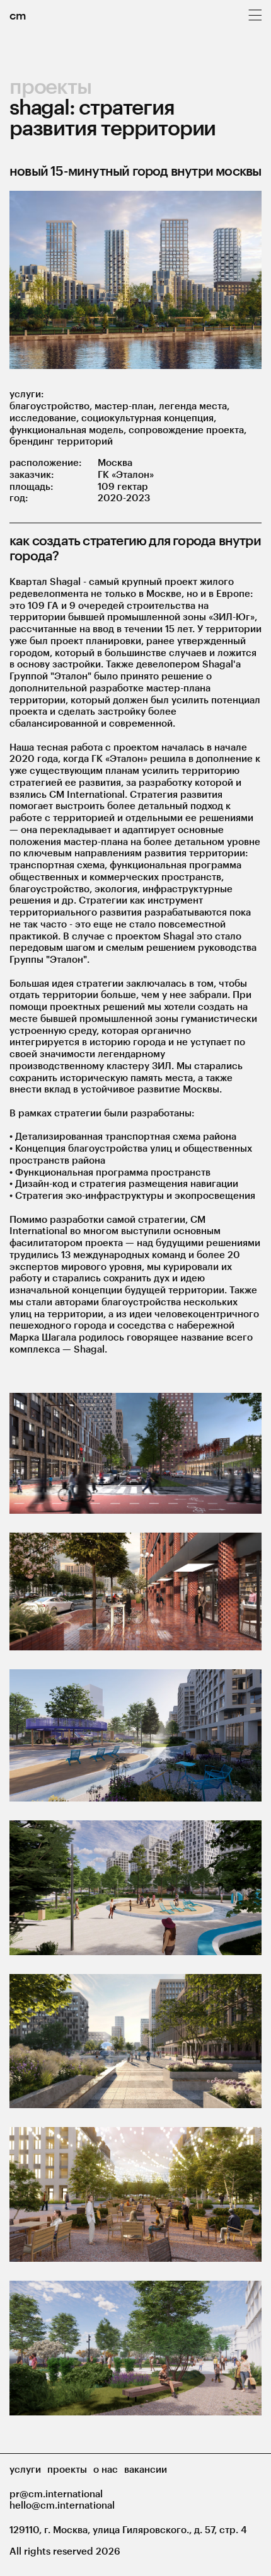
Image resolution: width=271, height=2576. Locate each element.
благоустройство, (52, 406)
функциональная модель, (69, 429)
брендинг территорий (61, 441)
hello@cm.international (62, 2505)
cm (18, 15)
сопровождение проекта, (187, 429)
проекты (50, 86)
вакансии (146, 2469)
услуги (25, 2469)
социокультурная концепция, (149, 417)
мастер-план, (127, 406)
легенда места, (194, 406)
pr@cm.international (56, 2494)
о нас (106, 2469)
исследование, (45, 417)
